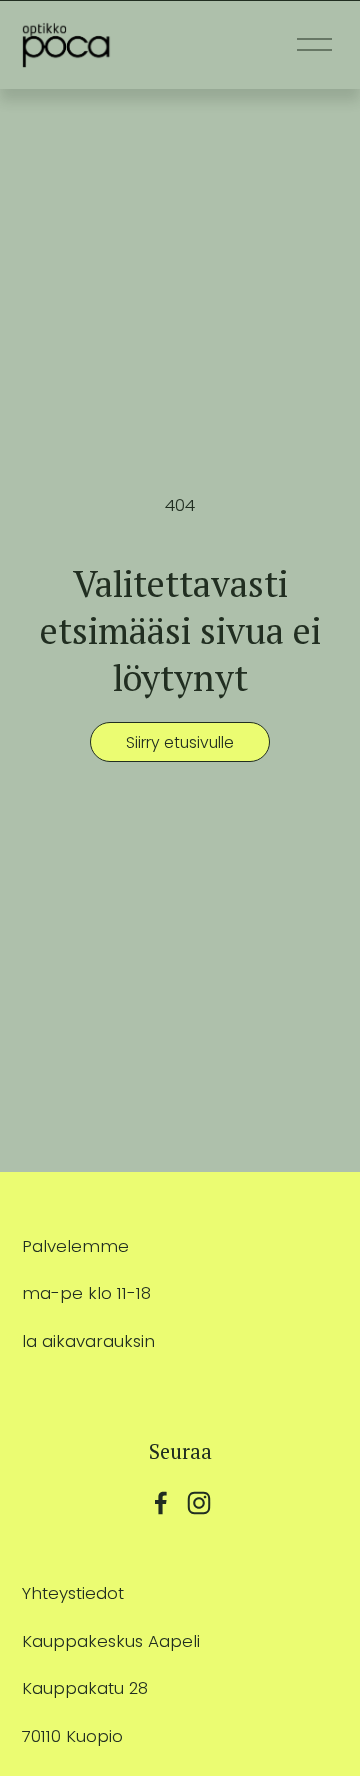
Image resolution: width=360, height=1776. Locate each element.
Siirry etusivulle (180, 742)
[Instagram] (199, 1503)
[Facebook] (161, 1503)
